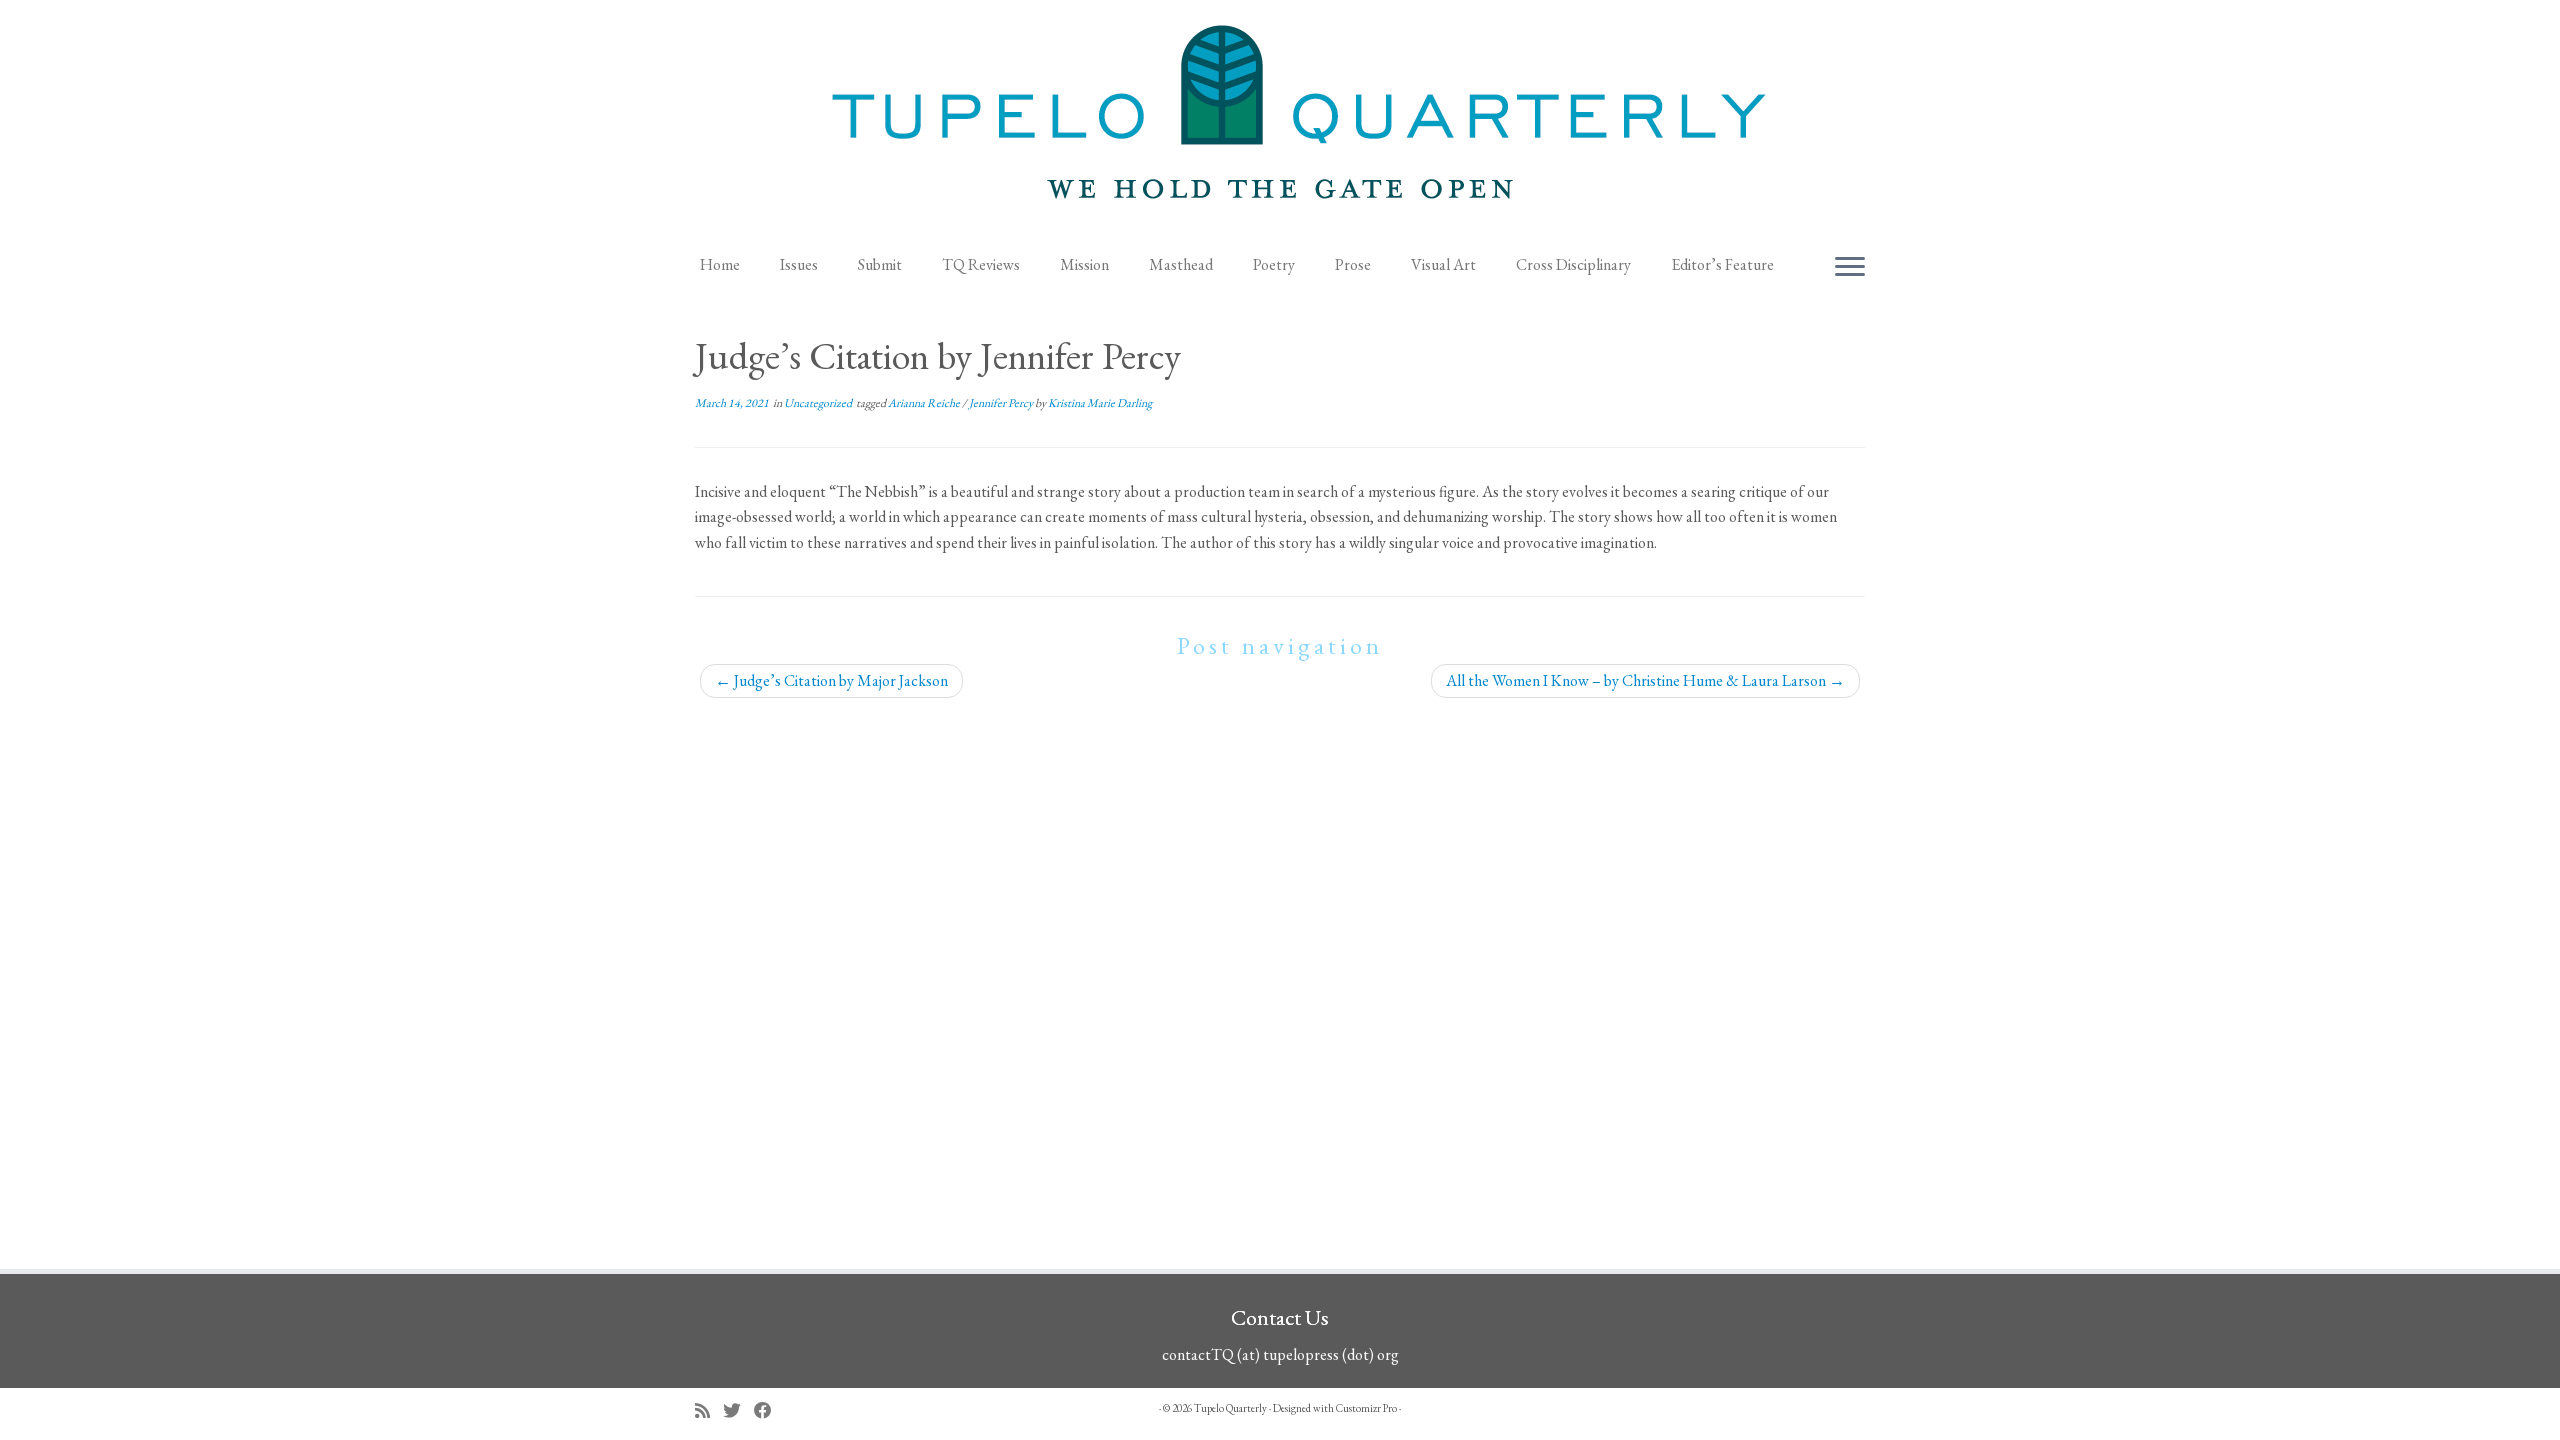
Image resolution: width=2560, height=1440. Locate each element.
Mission (1084, 264)
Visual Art (1443, 264)
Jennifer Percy (1002, 403)
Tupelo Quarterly (1230, 1408)
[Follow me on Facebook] (769, 1410)
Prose (1353, 264)
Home (720, 264)
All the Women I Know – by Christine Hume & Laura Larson (1645, 680)
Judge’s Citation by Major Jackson (831, 680)
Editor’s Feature (1722, 264)
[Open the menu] (1850, 268)
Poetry (1274, 264)
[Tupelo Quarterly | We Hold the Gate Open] (1280, 121)
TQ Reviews (981, 264)
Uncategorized (819, 403)
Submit (880, 264)
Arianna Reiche (925, 403)
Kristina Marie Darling (1100, 403)
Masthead (1181, 264)
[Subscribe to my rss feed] (709, 1410)
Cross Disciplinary (1573, 264)
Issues (799, 264)
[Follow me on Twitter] (738, 1410)
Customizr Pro (1366, 1408)
